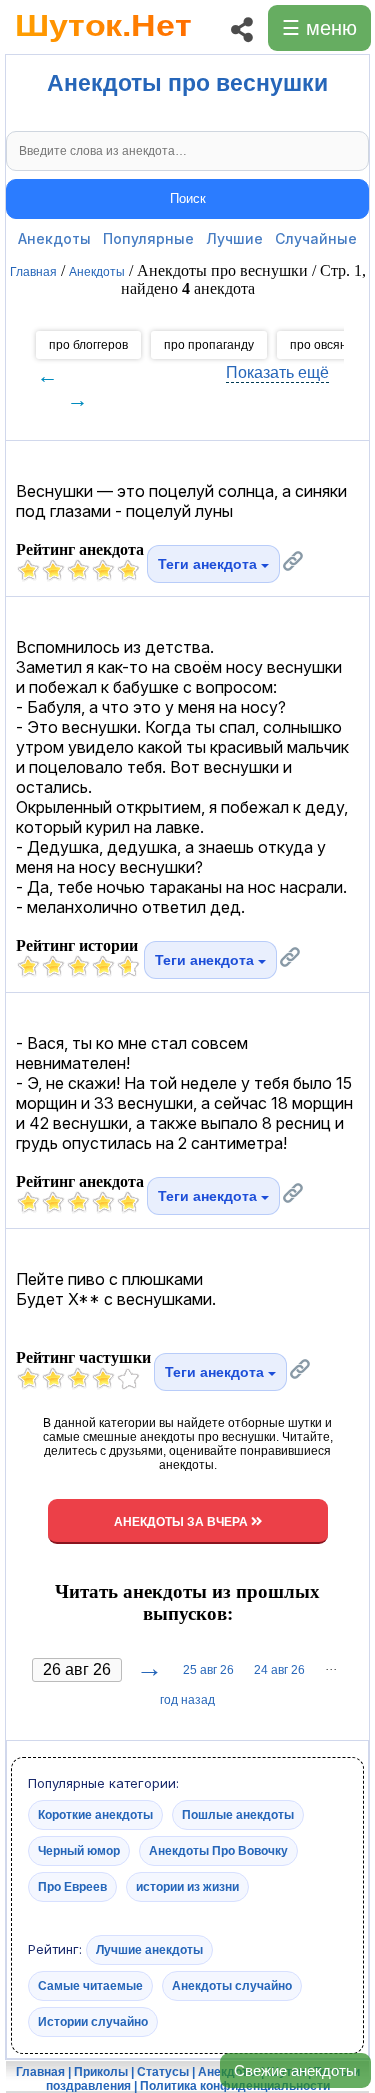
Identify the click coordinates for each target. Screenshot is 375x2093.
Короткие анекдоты (95, 1815)
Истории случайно (93, 2022)
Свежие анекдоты (295, 2070)
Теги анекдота (209, 564)
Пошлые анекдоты (238, 1815)
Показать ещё (277, 372)
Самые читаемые (90, 1986)
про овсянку (324, 345)
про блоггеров (88, 345)
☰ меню (319, 28)
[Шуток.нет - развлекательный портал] (103, 46)
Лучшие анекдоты (149, 1950)
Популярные (148, 238)
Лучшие (234, 238)
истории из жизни (187, 1887)
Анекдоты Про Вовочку (218, 1851)
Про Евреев (72, 1887)
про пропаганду (209, 345)
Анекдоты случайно (232, 1986)
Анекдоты (54, 238)
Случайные (316, 238)
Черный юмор (79, 1851)
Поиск (188, 198)
